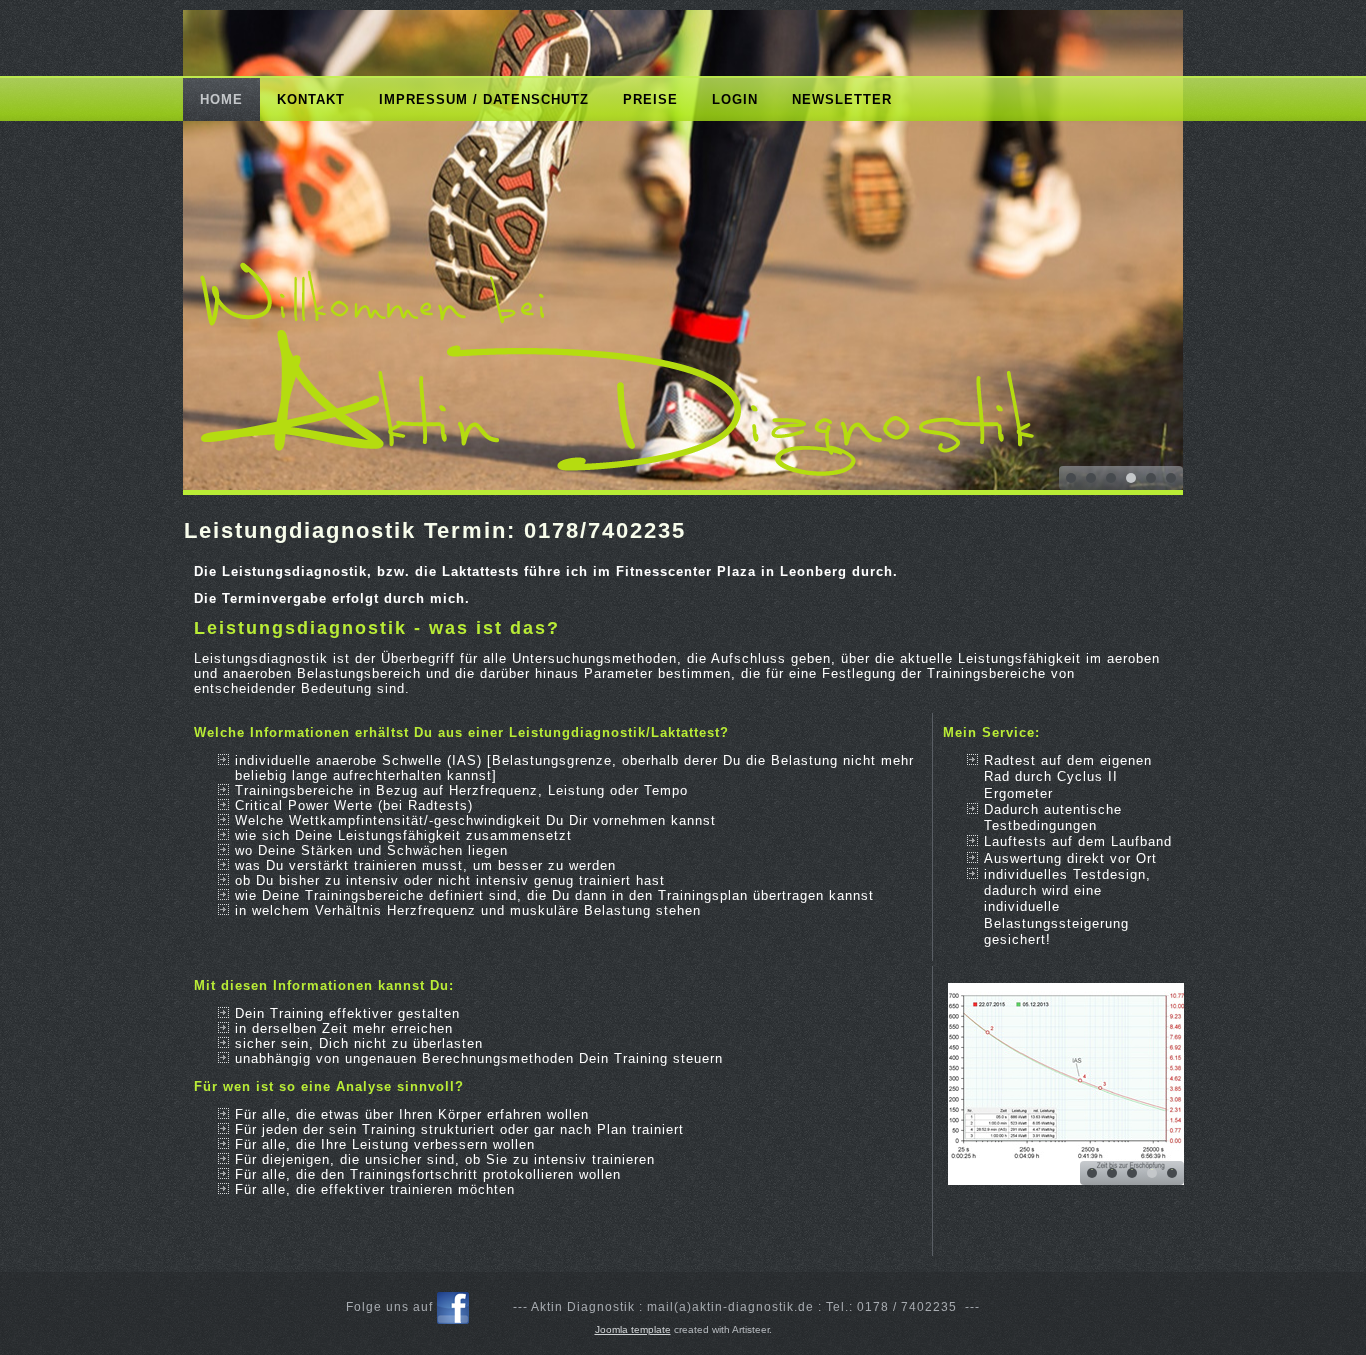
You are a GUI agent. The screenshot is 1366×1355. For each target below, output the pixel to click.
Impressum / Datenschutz (484, 99)
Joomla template (633, 1329)
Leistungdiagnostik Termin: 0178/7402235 (435, 530)
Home (221, 99)
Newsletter (842, 99)
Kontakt (311, 99)
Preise (650, 99)
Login (735, 99)
